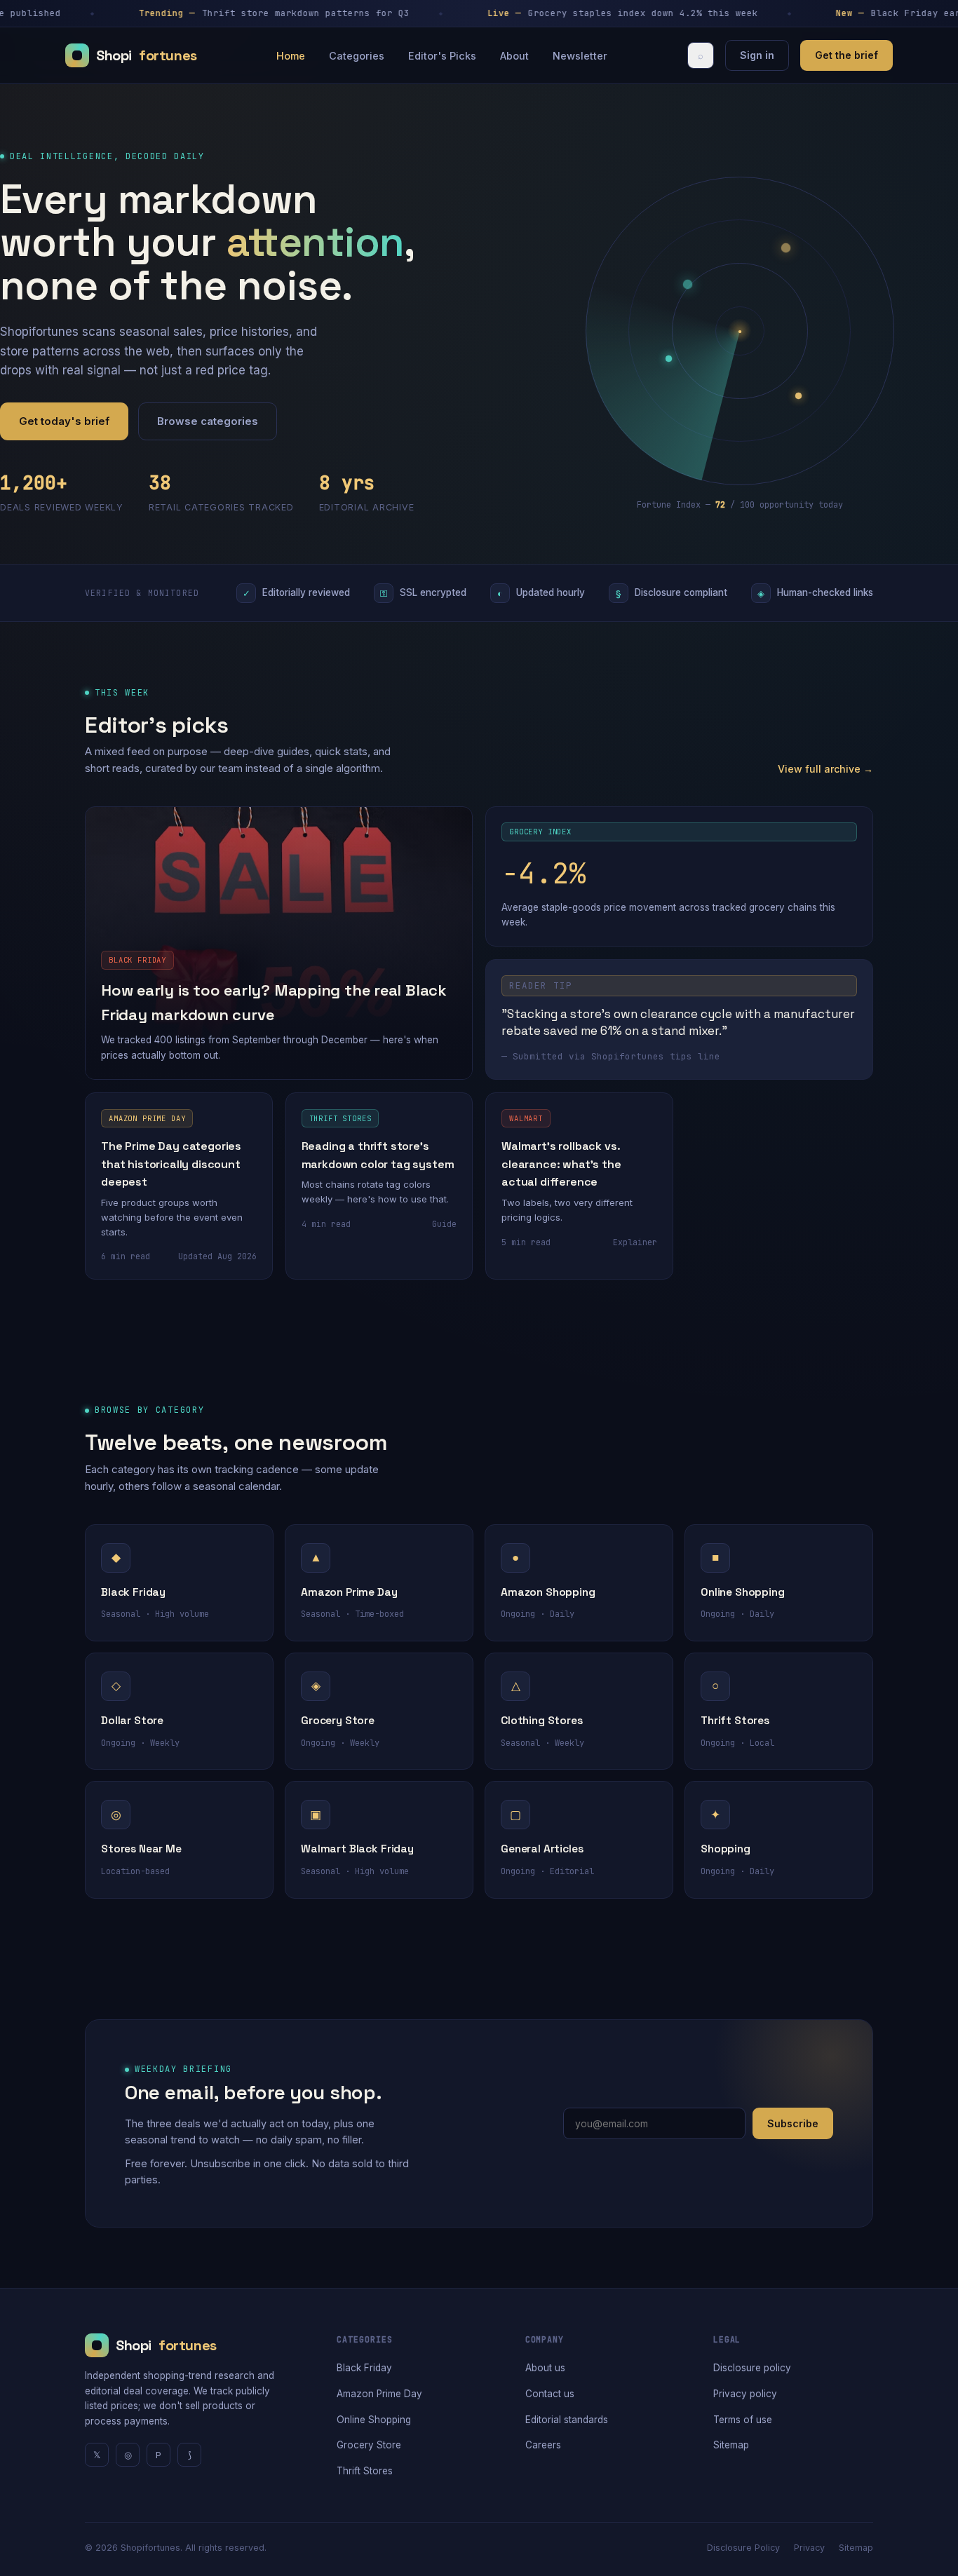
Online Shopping (374, 2420)
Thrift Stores (365, 2471)
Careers (543, 2445)
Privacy (809, 2548)
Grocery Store (369, 2445)
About (514, 56)
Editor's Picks (442, 56)
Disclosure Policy (743, 2548)
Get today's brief (64, 421)
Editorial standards (567, 2420)
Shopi (147, 55)
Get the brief (846, 55)
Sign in (757, 55)
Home (291, 56)
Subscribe (793, 2123)
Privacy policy (745, 2394)
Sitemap (731, 2445)
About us (545, 2368)
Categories (357, 56)
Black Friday (364, 2368)
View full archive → (825, 769)
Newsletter (580, 56)
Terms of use (743, 2420)
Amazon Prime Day (379, 2394)
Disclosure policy (752, 2368)
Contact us (550, 2394)
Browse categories (208, 421)
